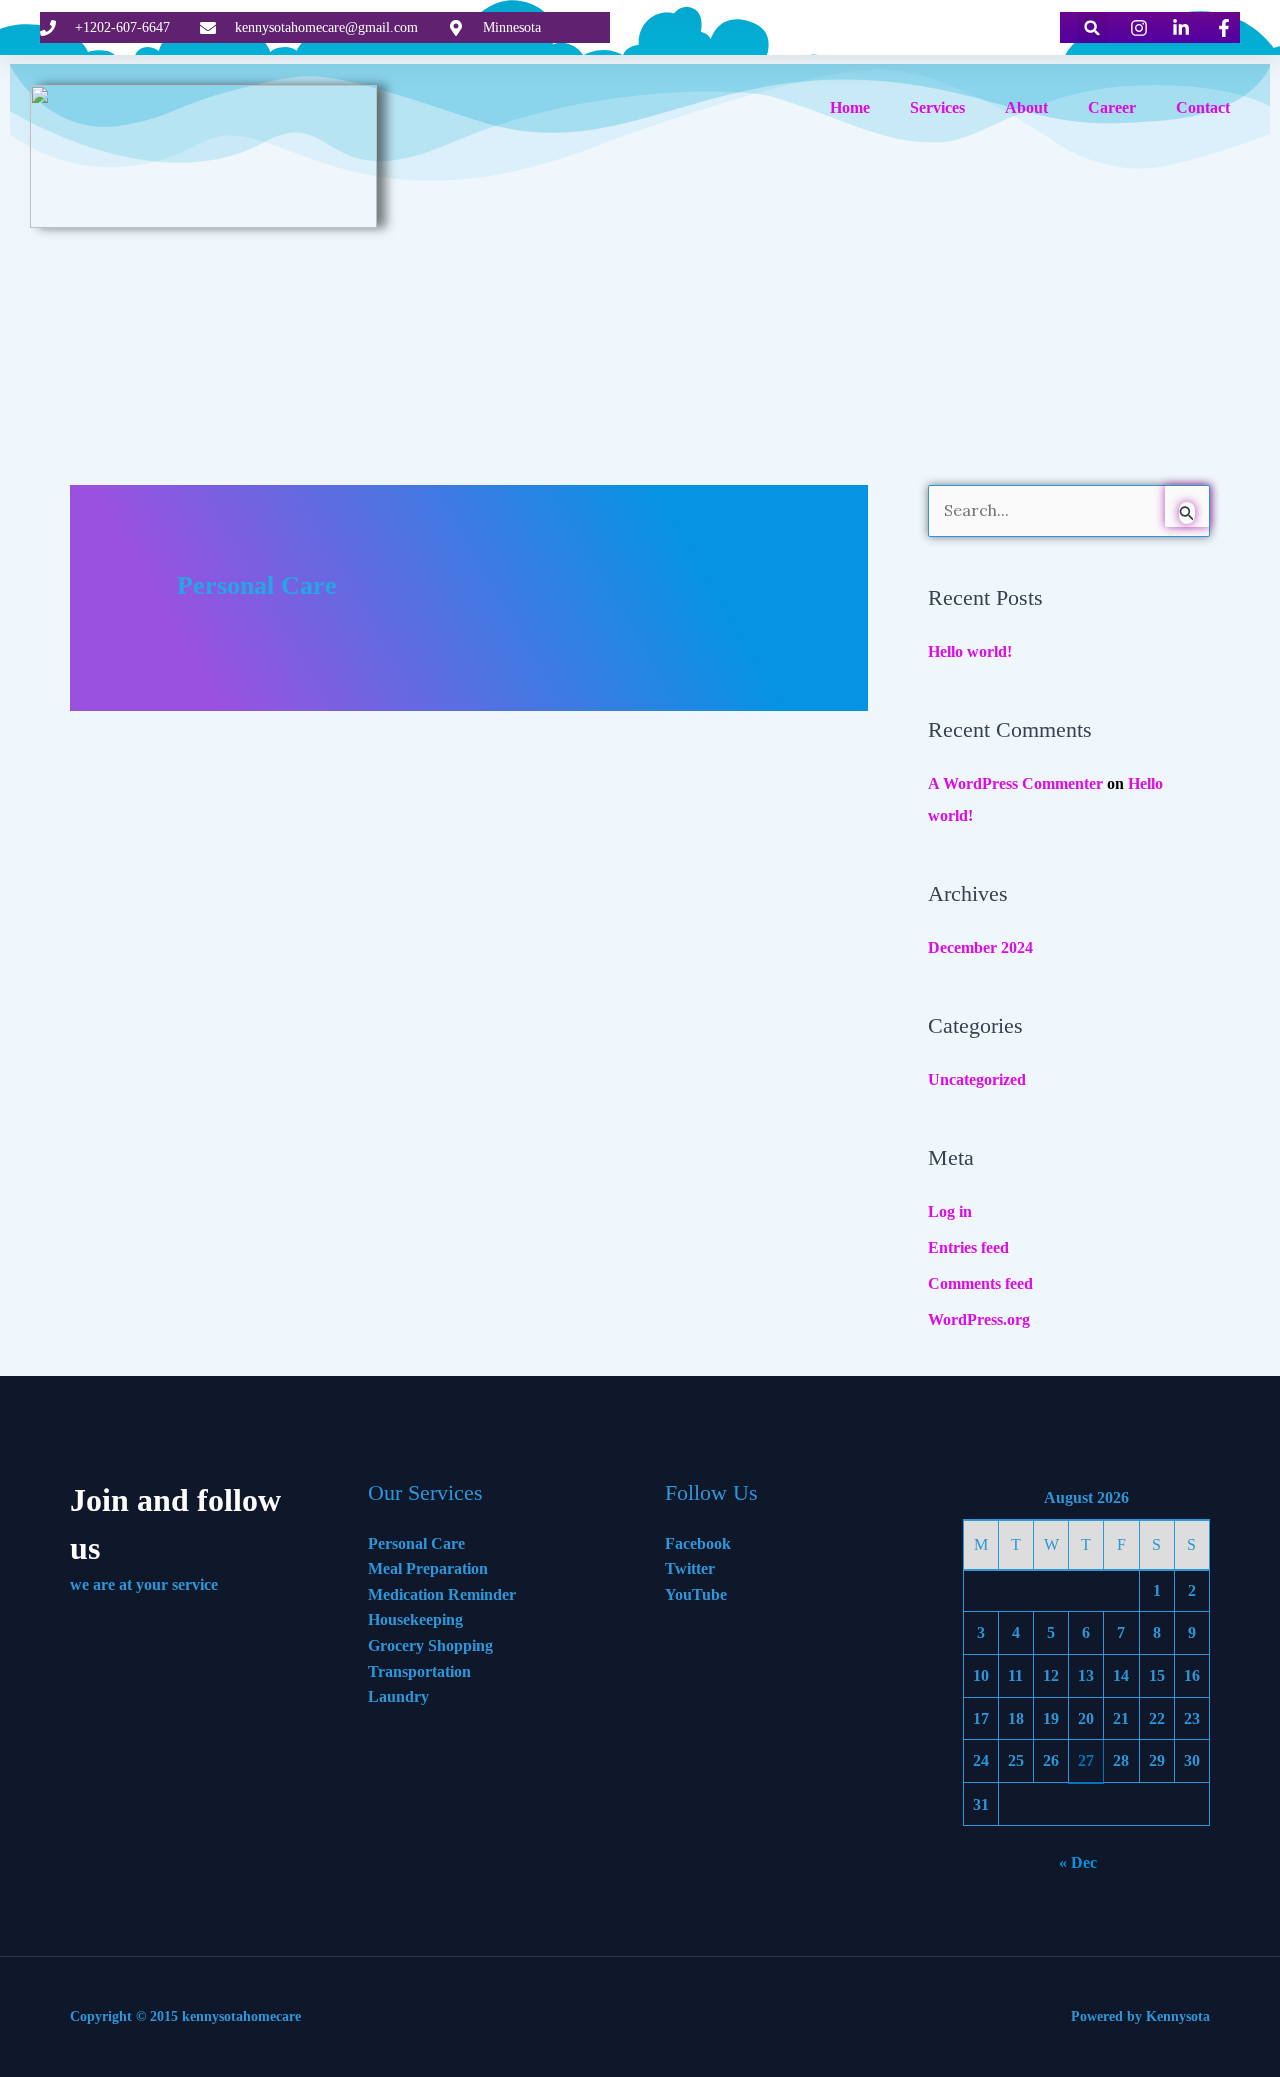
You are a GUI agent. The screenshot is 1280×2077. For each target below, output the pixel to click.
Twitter (690, 1568)
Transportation (419, 1671)
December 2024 (980, 947)
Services (937, 107)
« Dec (1078, 1862)
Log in (950, 1211)
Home (850, 107)
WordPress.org (979, 1319)
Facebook (698, 1543)
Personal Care (416, 1543)
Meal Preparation (428, 1568)
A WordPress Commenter (1015, 783)
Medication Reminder (442, 1594)
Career (1112, 107)
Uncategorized (977, 1079)
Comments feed (980, 1283)
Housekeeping (415, 1619)
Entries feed (968, 1247)
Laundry (398, 1696)
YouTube (696, 1594)
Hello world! (970, 651)
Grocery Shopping (430, 1645)
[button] (1092, 27)
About (1026, 107)
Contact (1203, 107)
